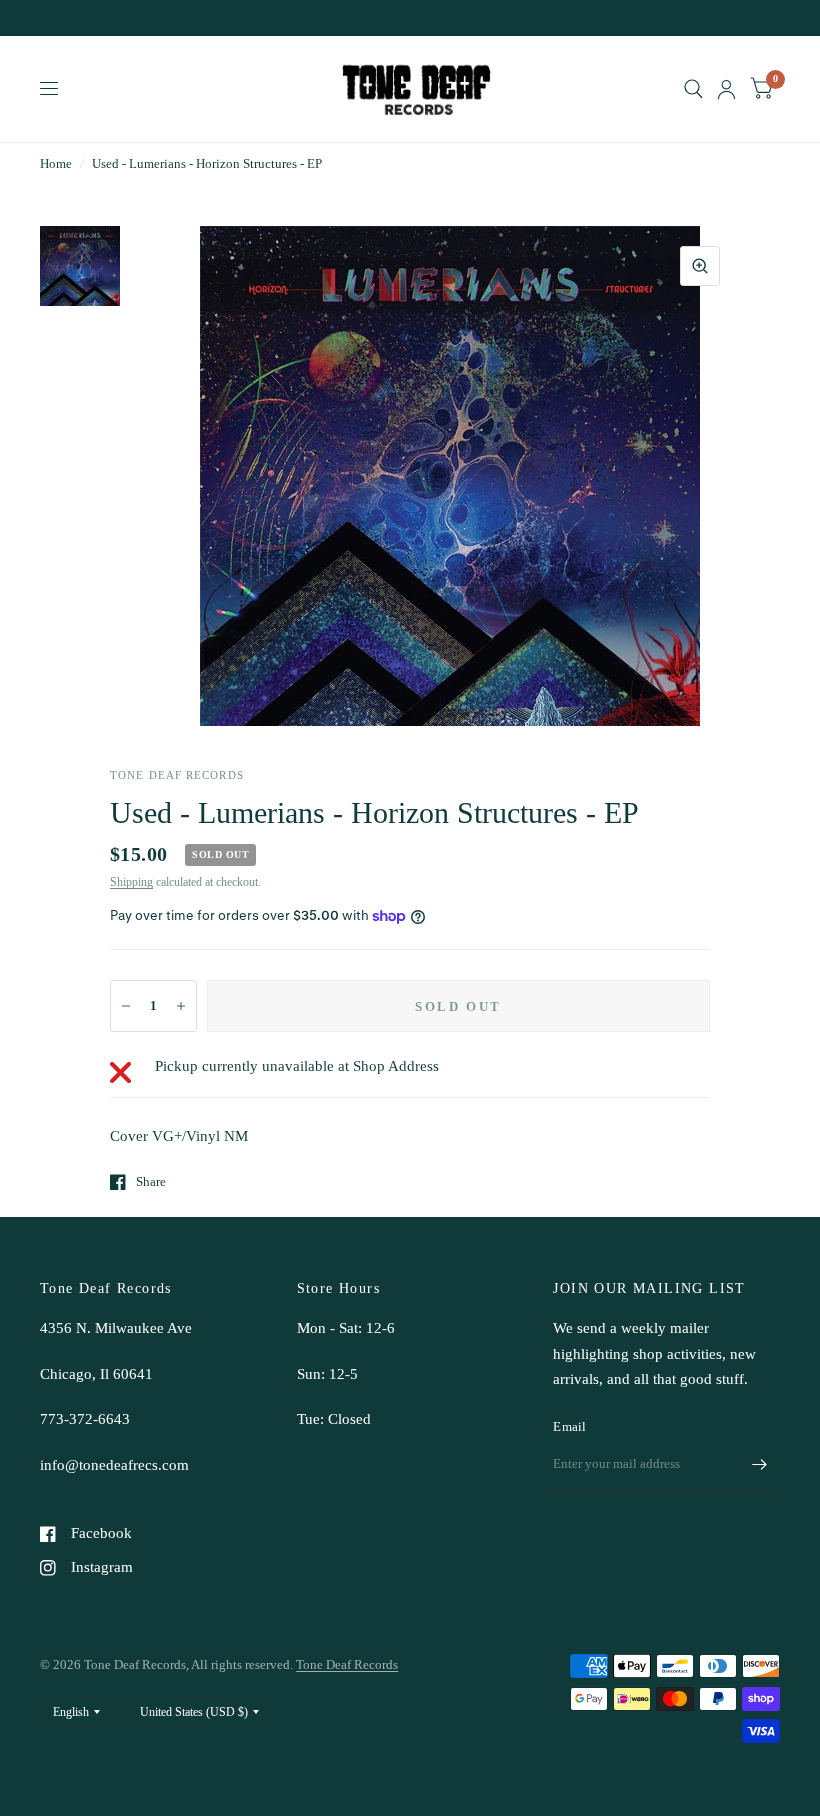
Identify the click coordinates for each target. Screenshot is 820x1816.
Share (151, 1181)
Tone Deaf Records (347, 1664)
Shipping (131, 882)
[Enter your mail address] (760, 1465)
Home (56, 163)
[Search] (693, 89)
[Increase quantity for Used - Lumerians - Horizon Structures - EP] (181, 1006)
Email (569, 1426)
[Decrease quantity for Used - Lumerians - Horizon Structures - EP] (126, 1006)
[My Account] (726, 89)
